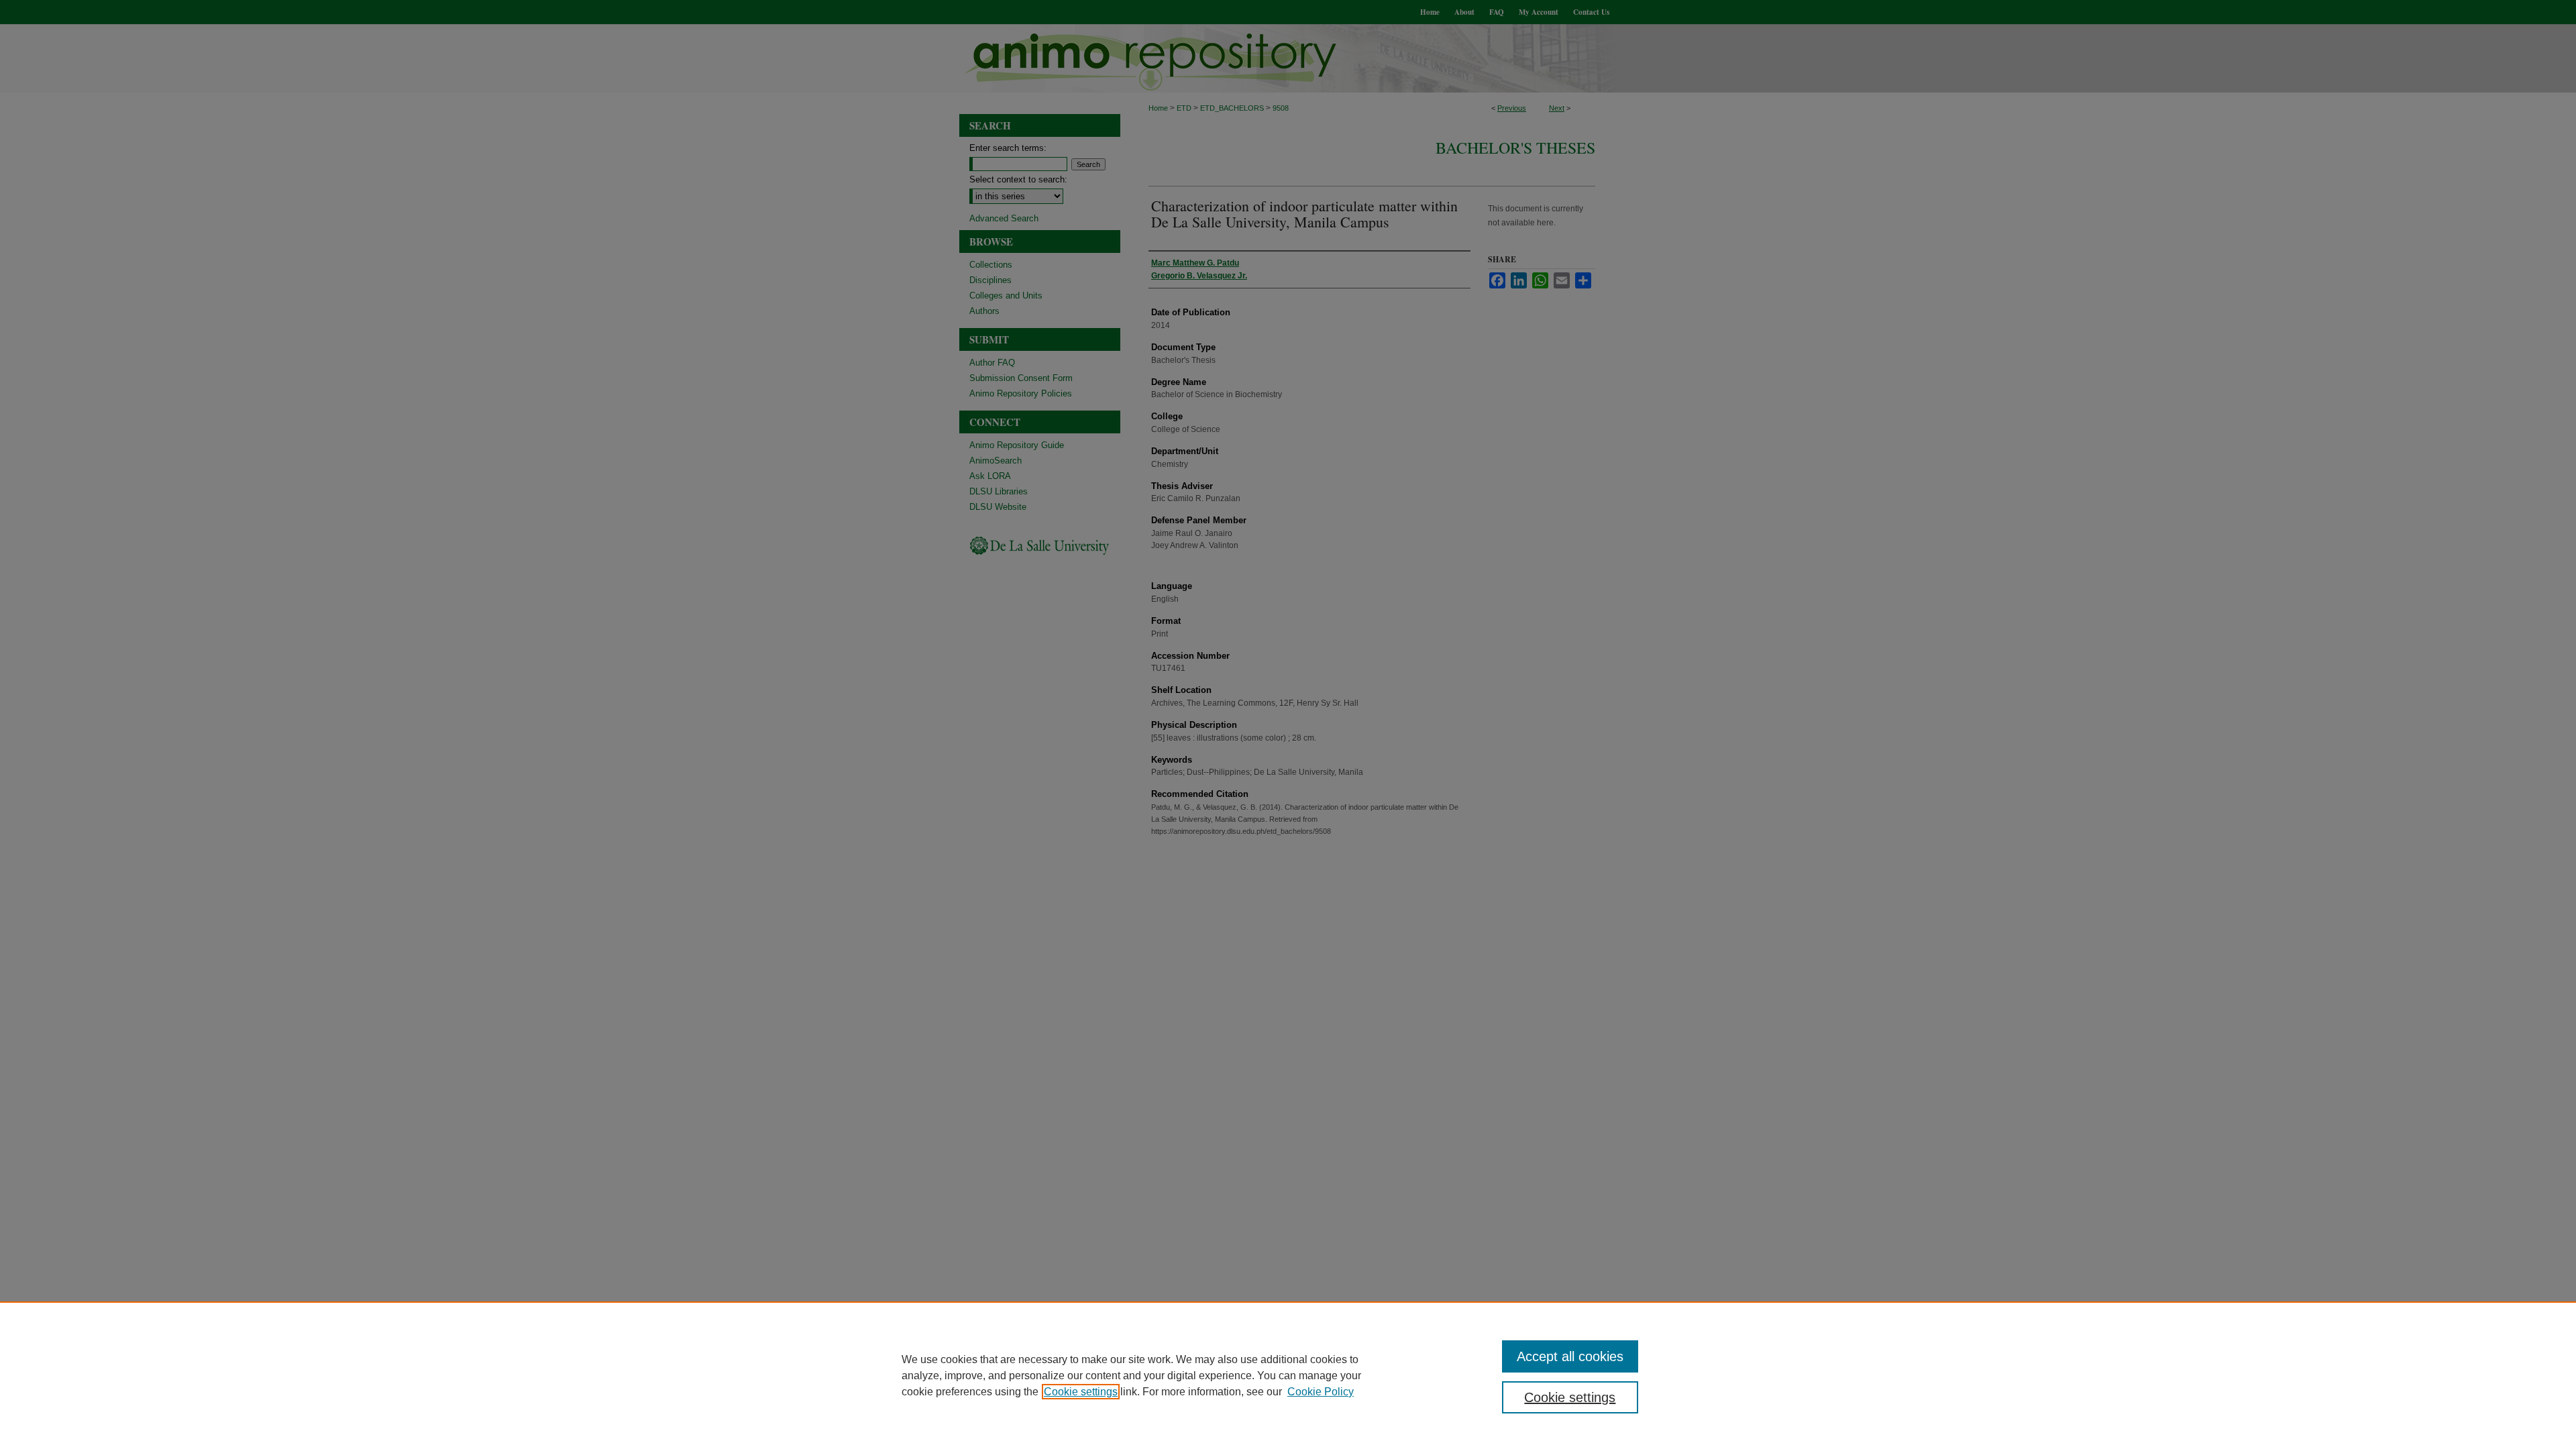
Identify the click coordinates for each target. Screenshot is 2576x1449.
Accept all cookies (1570, 1356)
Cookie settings (1081, 1392)
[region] (1288, 1375)
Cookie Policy (1321, 1392)
